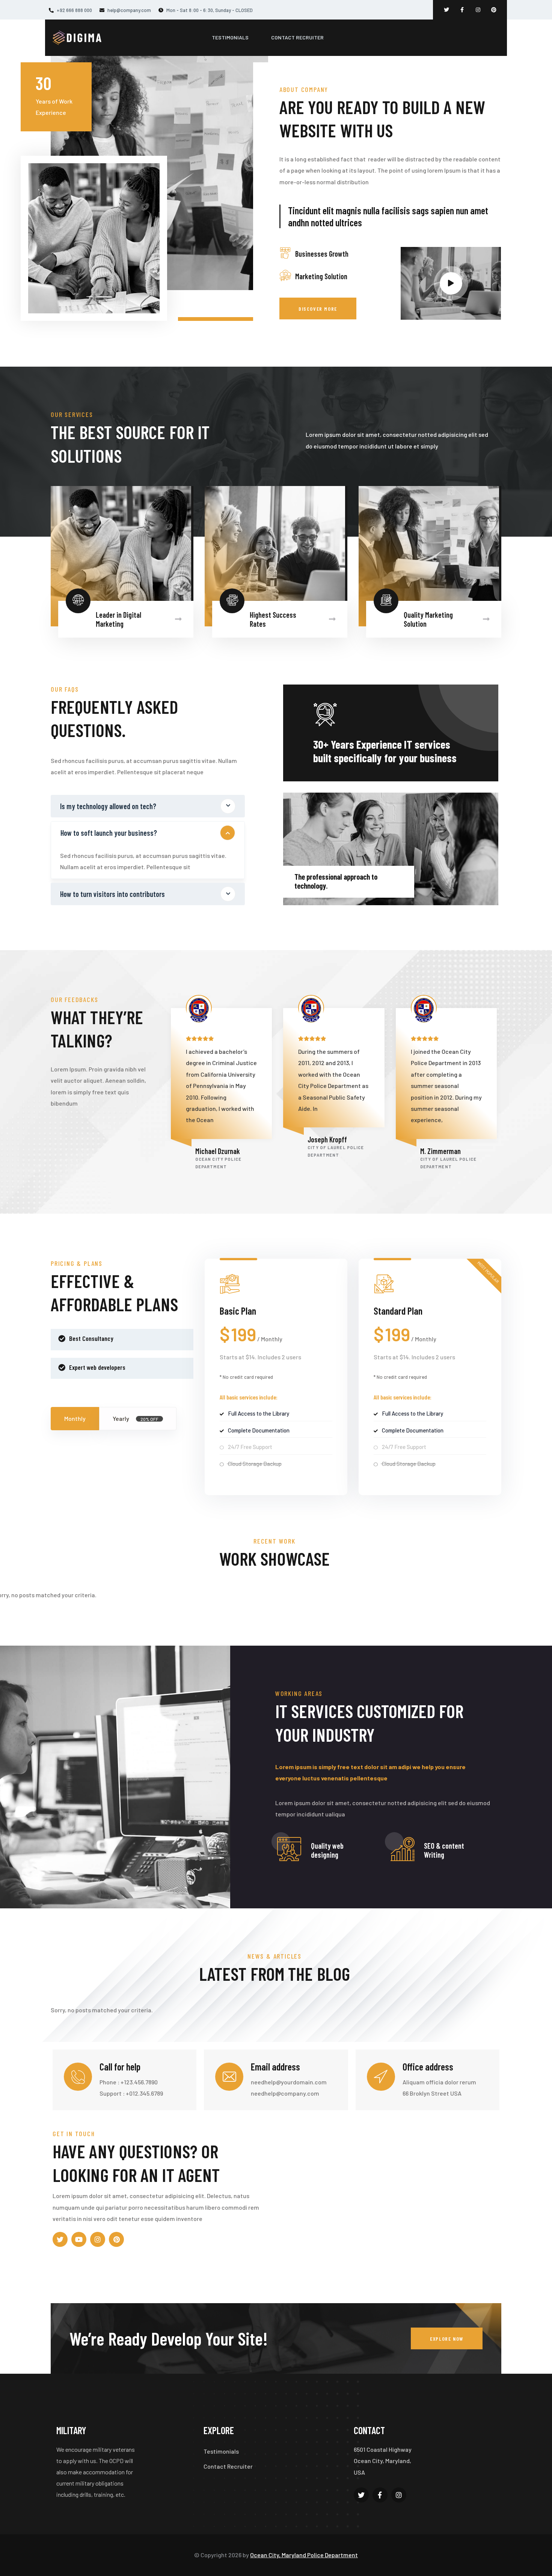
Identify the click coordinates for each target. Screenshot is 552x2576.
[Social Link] (446, 10)
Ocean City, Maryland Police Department (304, 2555)
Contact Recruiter (228, 2466)
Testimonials (221, 2451)
